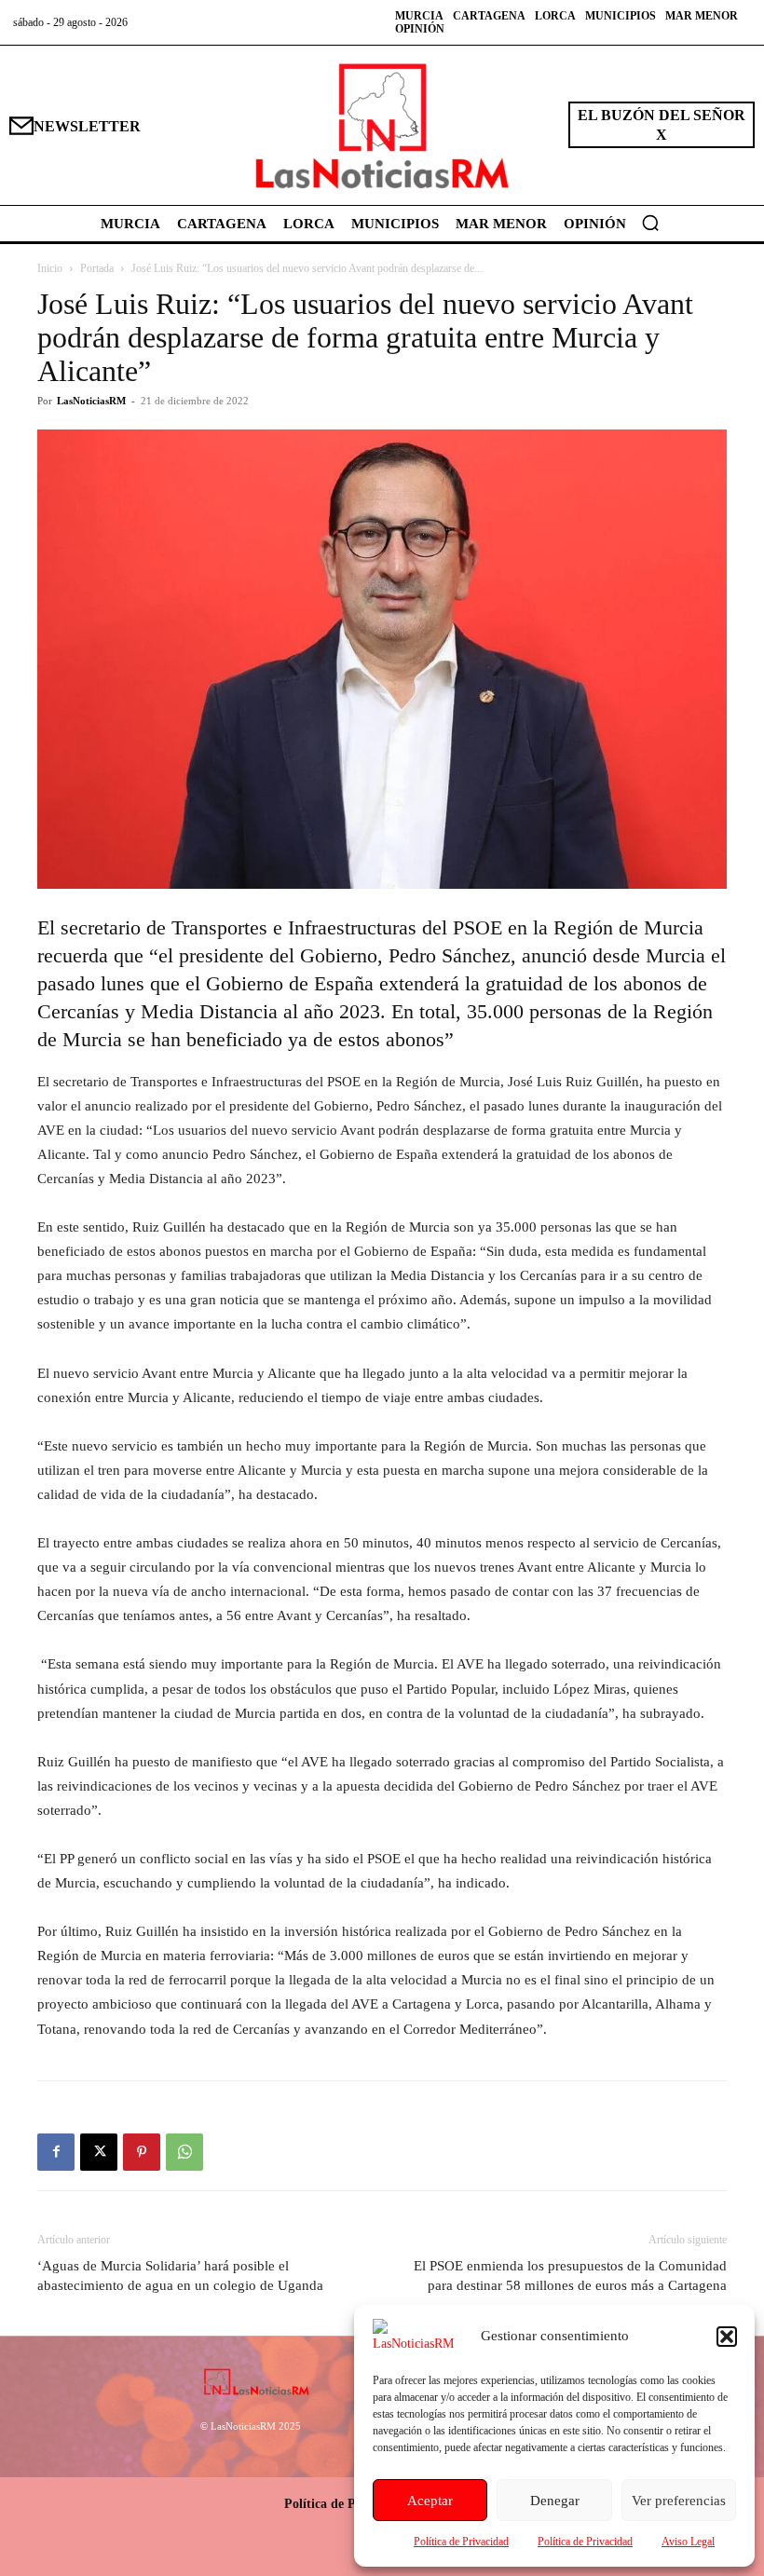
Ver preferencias (679, 2501)
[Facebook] (56, 2152)
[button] (727, 2337)
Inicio (50, 268)
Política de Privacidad (461, 2542)
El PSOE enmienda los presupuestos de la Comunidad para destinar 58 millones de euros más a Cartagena (570, 2276)
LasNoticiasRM (91, 401)
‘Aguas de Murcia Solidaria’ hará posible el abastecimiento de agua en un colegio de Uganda (180, 2276)
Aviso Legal (688, 2542)
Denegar (555, 2501)
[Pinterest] (142, 2152)
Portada (97, 268)
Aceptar (430, 2501)
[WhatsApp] (184, 2152)
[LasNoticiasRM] (382, 125)
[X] (99, 2152)
